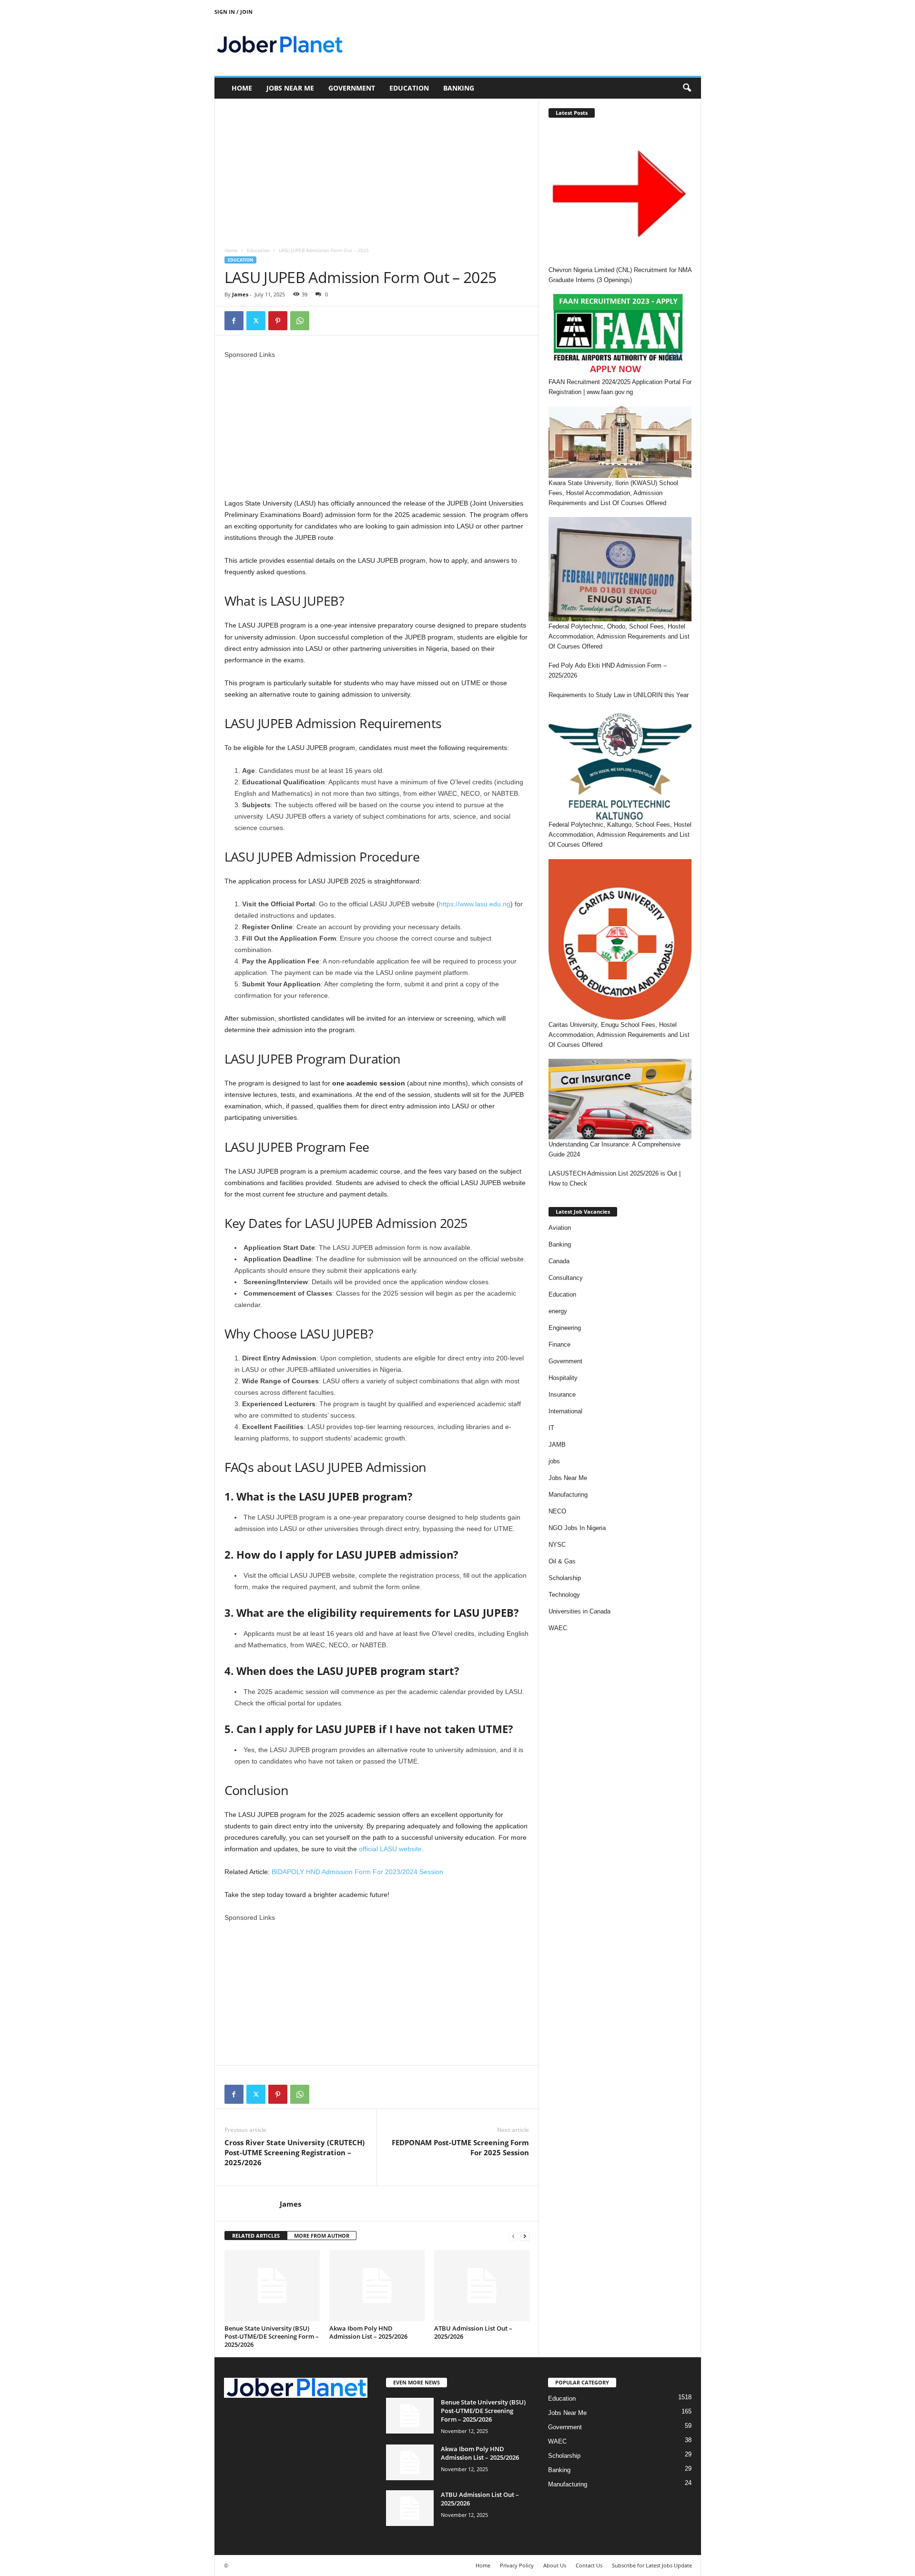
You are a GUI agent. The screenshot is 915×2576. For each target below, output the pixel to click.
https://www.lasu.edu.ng (475, 904)
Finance (559, 1344)
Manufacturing (568, 1495)
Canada (559, 1261)
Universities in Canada (579, 1611)
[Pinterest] (278, 321)
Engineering (565, 1328)
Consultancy (566, 1278)
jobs (554, 1461)
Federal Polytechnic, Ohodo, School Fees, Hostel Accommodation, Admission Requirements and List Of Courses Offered (619, 636)
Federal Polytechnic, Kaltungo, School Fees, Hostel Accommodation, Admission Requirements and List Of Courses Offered (620, 835)
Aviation (560, 1228)
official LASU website (390, 1849)
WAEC (558, 1628)
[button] (687, 88)
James (240, 294)
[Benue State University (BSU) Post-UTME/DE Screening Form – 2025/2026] (272, 2286)
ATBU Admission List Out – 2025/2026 (473, 2332)
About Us (555, 2565)
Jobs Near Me (290, 88)
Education (409, 88)
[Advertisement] (377, 169)
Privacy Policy (517, 2565)
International (565, 1411)
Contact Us (589, 2565)
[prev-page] (513, 2236)
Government (352, 88)
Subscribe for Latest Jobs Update (652, 2565)
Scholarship (565, 1578)
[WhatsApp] (300, 321)
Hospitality (563, 1378)
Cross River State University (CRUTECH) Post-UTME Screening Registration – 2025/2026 (295, 2152)
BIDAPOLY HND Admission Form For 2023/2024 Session (357, 1872)
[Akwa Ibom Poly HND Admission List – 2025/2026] (377, 2286)
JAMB (557, 1445)
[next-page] (525, 2236)
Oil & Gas (562, 1561)
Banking (459, 88)
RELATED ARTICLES (256, 2236)
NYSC (557, 1545)
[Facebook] (234, 321)
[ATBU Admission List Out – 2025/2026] (482, 2286)
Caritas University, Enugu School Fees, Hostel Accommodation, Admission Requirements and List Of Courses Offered (619, 1035)
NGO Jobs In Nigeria (577, 1528)
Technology (564, 1595)
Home (242, 88)
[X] (256, 321)
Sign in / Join (234, 12)
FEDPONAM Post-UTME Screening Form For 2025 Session (460, 2147)
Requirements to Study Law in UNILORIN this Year (619, 695)
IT (551, 1428)
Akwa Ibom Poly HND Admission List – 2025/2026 (368, 2332)
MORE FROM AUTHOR (322, 2236)
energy (558, 1311)
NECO (557, 1511)
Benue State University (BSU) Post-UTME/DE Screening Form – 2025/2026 (272, 2336)
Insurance (562, 1394)
